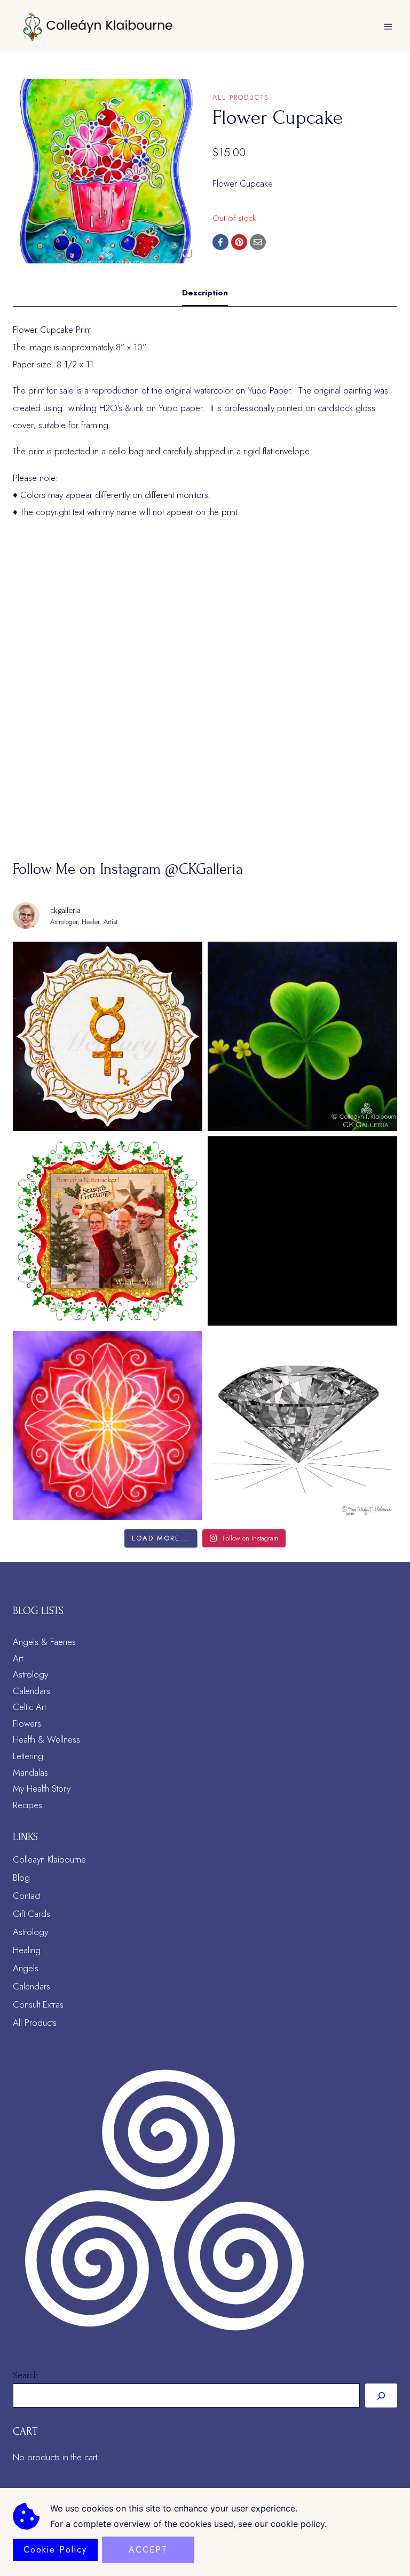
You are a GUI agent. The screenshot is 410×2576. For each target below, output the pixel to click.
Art (18, 1658)
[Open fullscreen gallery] (187, 253)
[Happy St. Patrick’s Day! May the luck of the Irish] (302, 1036)
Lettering (28, 1756)
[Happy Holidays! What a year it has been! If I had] (108, 1231)
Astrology (30, 1674)
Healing (27, 1950)
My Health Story (42, 1788)
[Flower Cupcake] (105, 171)
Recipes (27, 1805)
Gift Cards (31, 1914)
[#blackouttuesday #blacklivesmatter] (302, 1231)
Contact (27, 1896)
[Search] (381, 2395)
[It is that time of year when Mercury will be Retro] (108, 1036)
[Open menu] (388, 26)
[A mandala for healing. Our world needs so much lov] (108, 1426)
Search (25, 2375)
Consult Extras (38, 2004)
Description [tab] (205, 293)
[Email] (258, 242)
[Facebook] (220, 242)
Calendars (31, 1691)
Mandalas (30, 1772)
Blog (21, 1877)
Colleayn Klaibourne (49, 1859)
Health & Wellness (46, 1739)
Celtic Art (29, 1707)
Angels (26, 1968)
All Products (241, 97)
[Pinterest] (239, 242)
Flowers (27, 1723)
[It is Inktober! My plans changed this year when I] (302, 1426)
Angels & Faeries (44, 1642)
